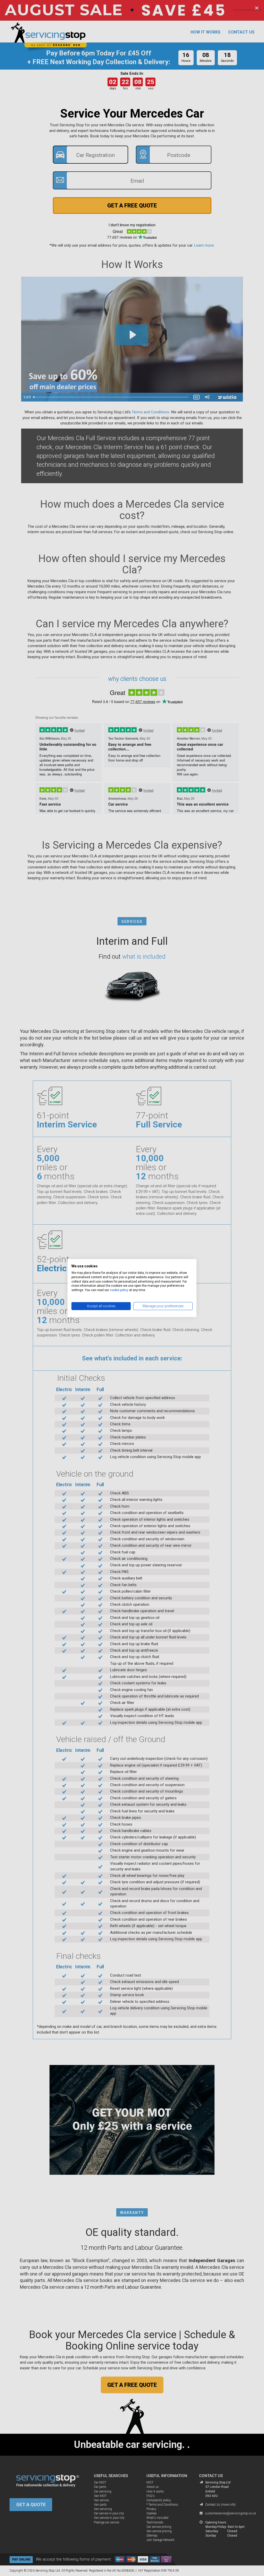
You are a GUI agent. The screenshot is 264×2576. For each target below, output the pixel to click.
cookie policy (119, 1290)
